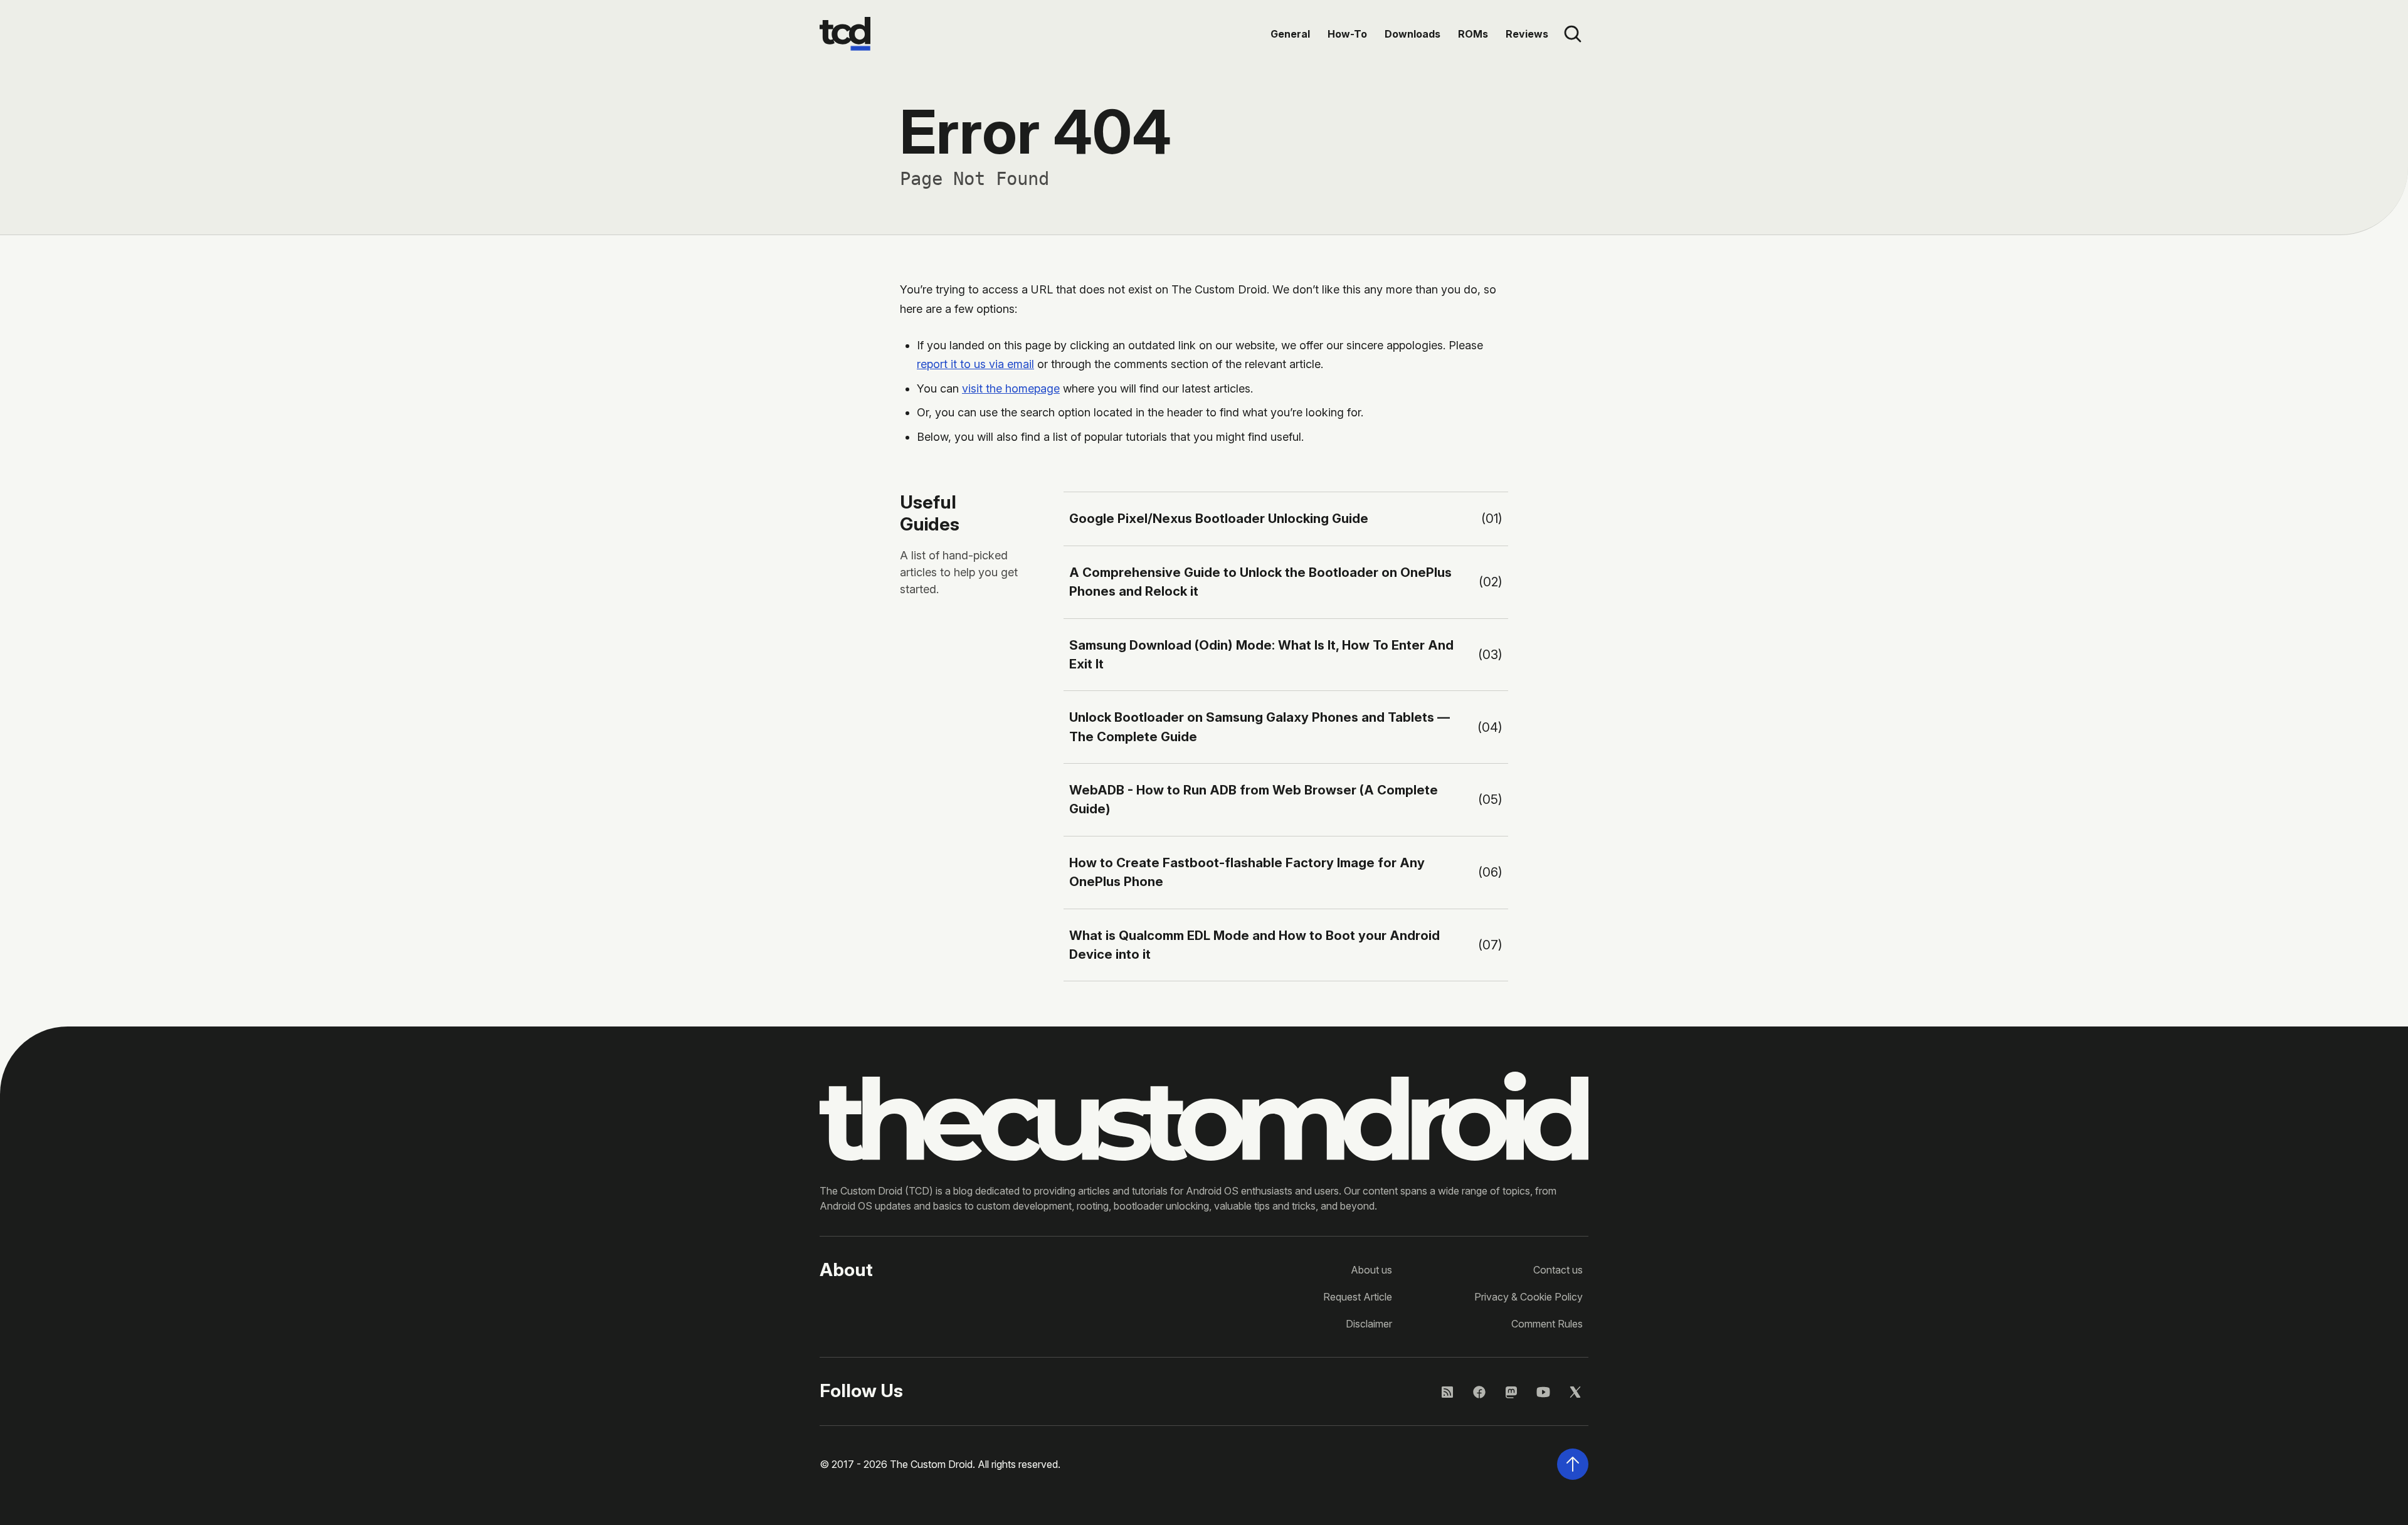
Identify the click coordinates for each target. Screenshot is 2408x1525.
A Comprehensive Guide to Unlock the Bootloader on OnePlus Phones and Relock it (1260, 582)
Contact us (1558, 1270)
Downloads (1413, 34)
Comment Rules (1547, 1324)
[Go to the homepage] (845, 34)
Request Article (1358, 1297)
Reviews (1527, 34)
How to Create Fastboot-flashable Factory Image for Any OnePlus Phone (1247, 872)
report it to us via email (975, 364)
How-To (1347, 34)
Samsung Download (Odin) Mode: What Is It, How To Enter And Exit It (1261, 654)
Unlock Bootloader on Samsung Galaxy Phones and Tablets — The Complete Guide (1259, 726)
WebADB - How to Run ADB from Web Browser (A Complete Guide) (1254, 799)
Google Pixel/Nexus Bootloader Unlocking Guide (1219, 518)
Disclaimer (1369, 1324)
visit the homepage (1011, 388)
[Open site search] (1573, 34)
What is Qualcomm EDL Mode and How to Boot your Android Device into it (1254, 945)
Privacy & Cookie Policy (1529, 1297)
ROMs (1473, 34)
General (1290, 34)
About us (1371, 1270)
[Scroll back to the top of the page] (1573, 1464)
